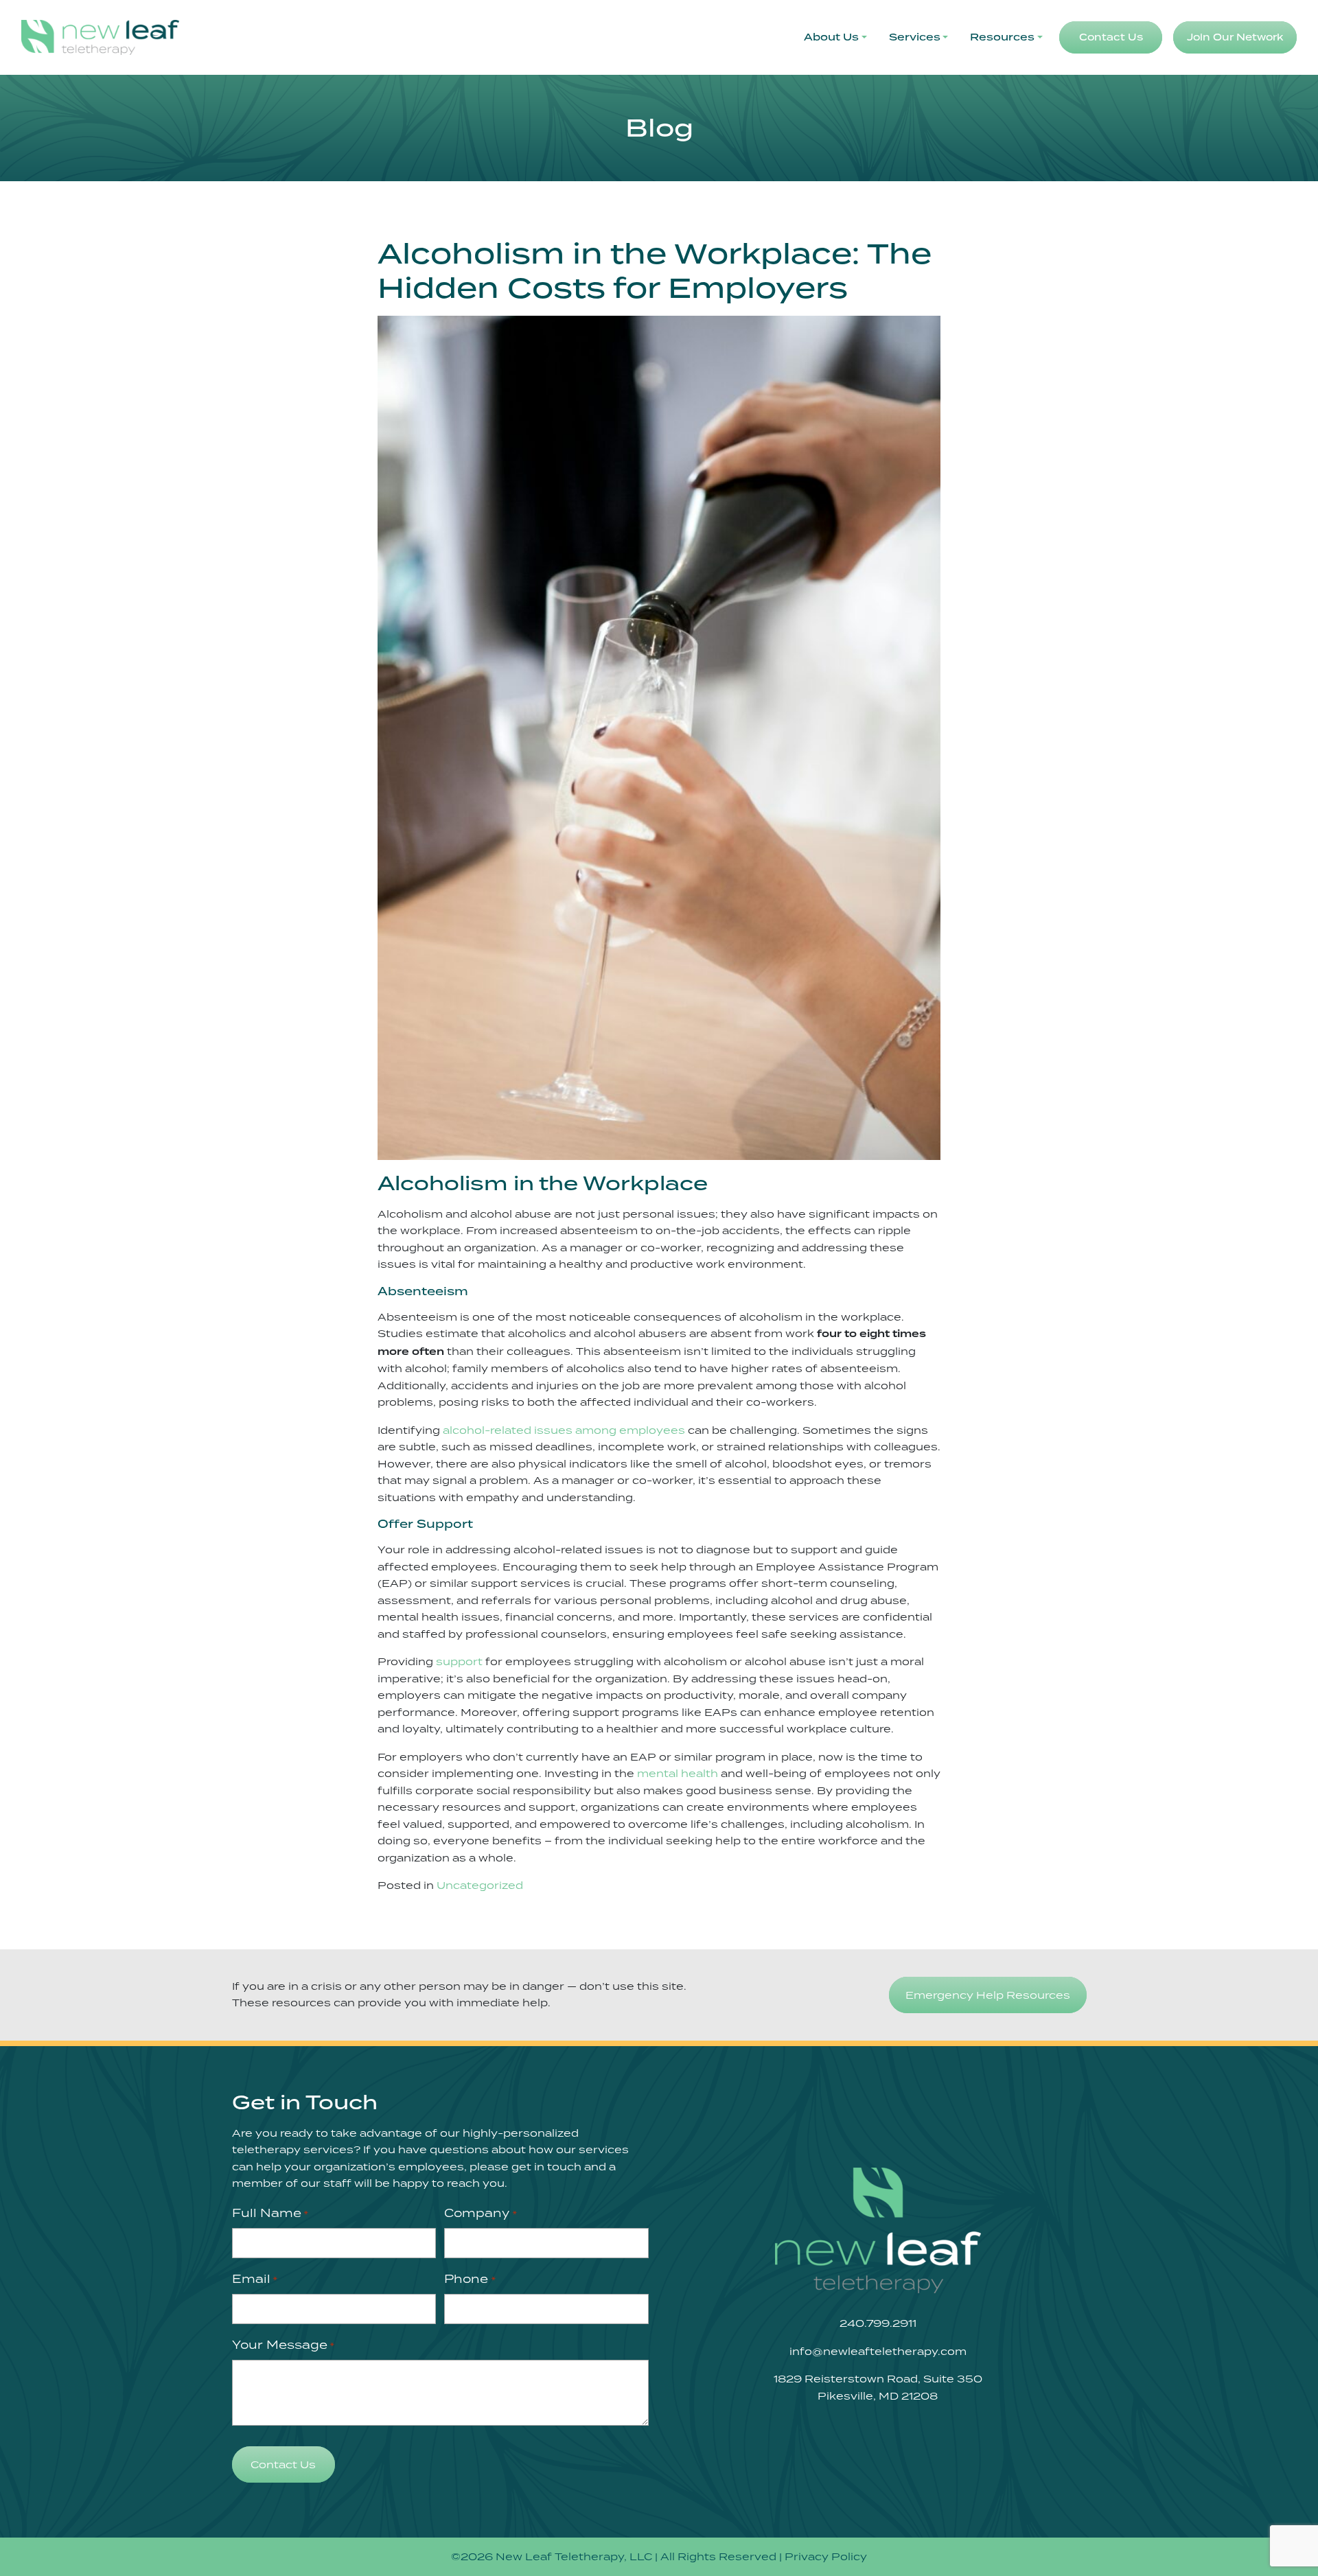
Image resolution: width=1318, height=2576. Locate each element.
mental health (678, 1773)
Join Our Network (1235, 37)
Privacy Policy (826, 2556)
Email (255, 2279)
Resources (1002, 37)
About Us (831, 37)
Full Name (270, 2213)
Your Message (283, 2345)
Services (915, 37)
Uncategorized (480, 1885)
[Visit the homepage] (878, 2230)
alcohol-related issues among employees (564, 1430)
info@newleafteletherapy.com (878, 2351)
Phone (470, 2279)
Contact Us (1111, 37)
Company (480, 2213)
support (459, 1661)
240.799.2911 (878, 2323)
